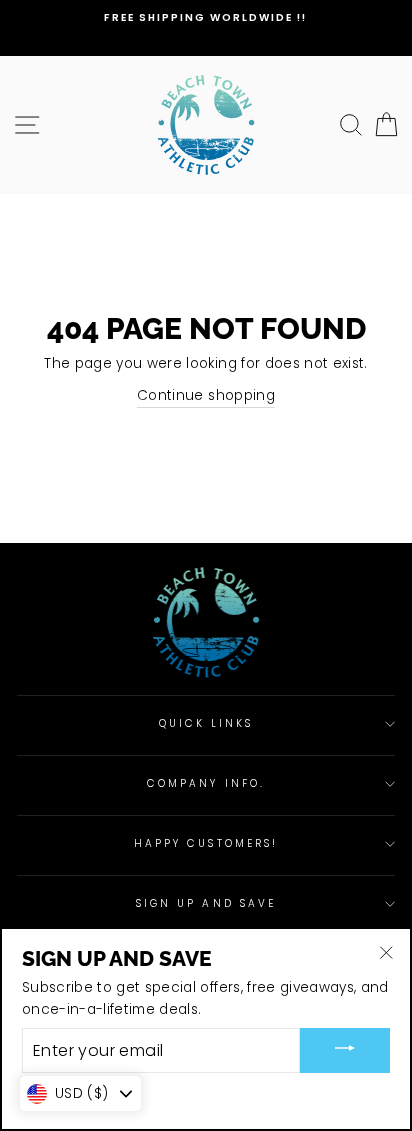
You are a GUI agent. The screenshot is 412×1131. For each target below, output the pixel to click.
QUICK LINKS (206, 723)
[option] (206, 18)
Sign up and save (206, 903)
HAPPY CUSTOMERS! (206, 843)
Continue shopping (206, 395)
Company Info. (206, 783)
